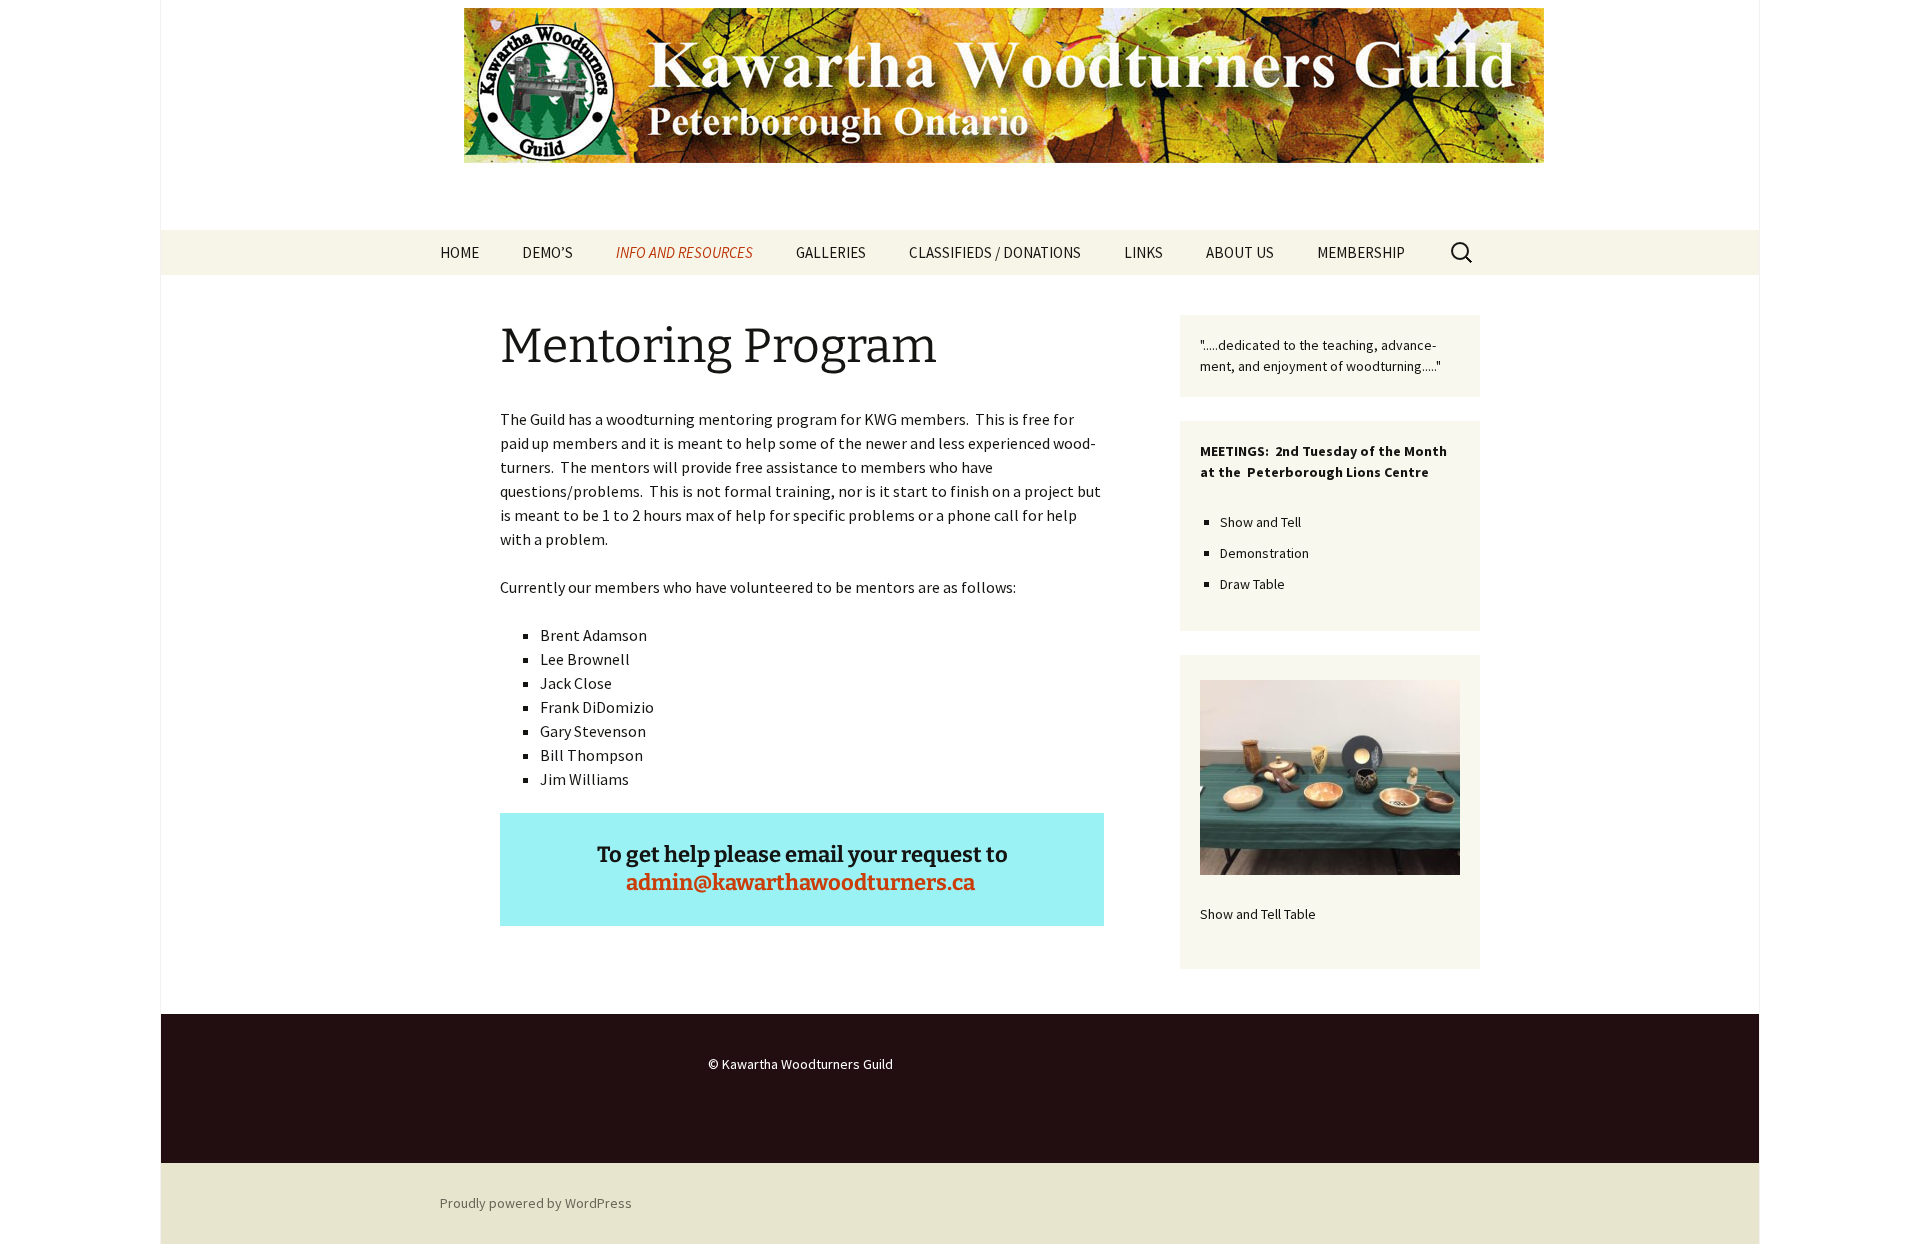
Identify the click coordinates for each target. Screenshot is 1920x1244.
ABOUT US (1240, 252)
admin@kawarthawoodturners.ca (800, 882)
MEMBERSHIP (1361, 252)
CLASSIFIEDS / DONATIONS (995, 252)
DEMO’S (547, 252)
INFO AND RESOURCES (684, 252)
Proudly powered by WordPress (536, 1203)
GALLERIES (831, 252)
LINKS (1143, 252)
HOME (459, 252)
